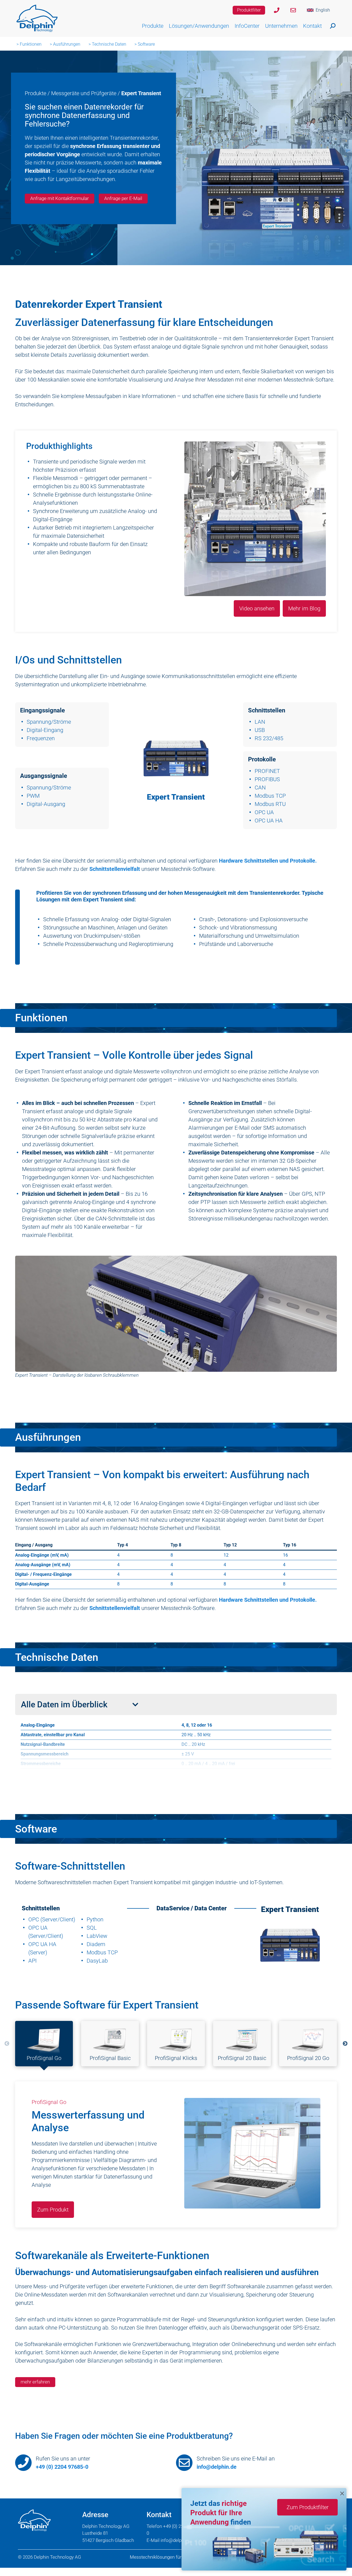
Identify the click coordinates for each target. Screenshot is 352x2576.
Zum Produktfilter (308, 2507)
